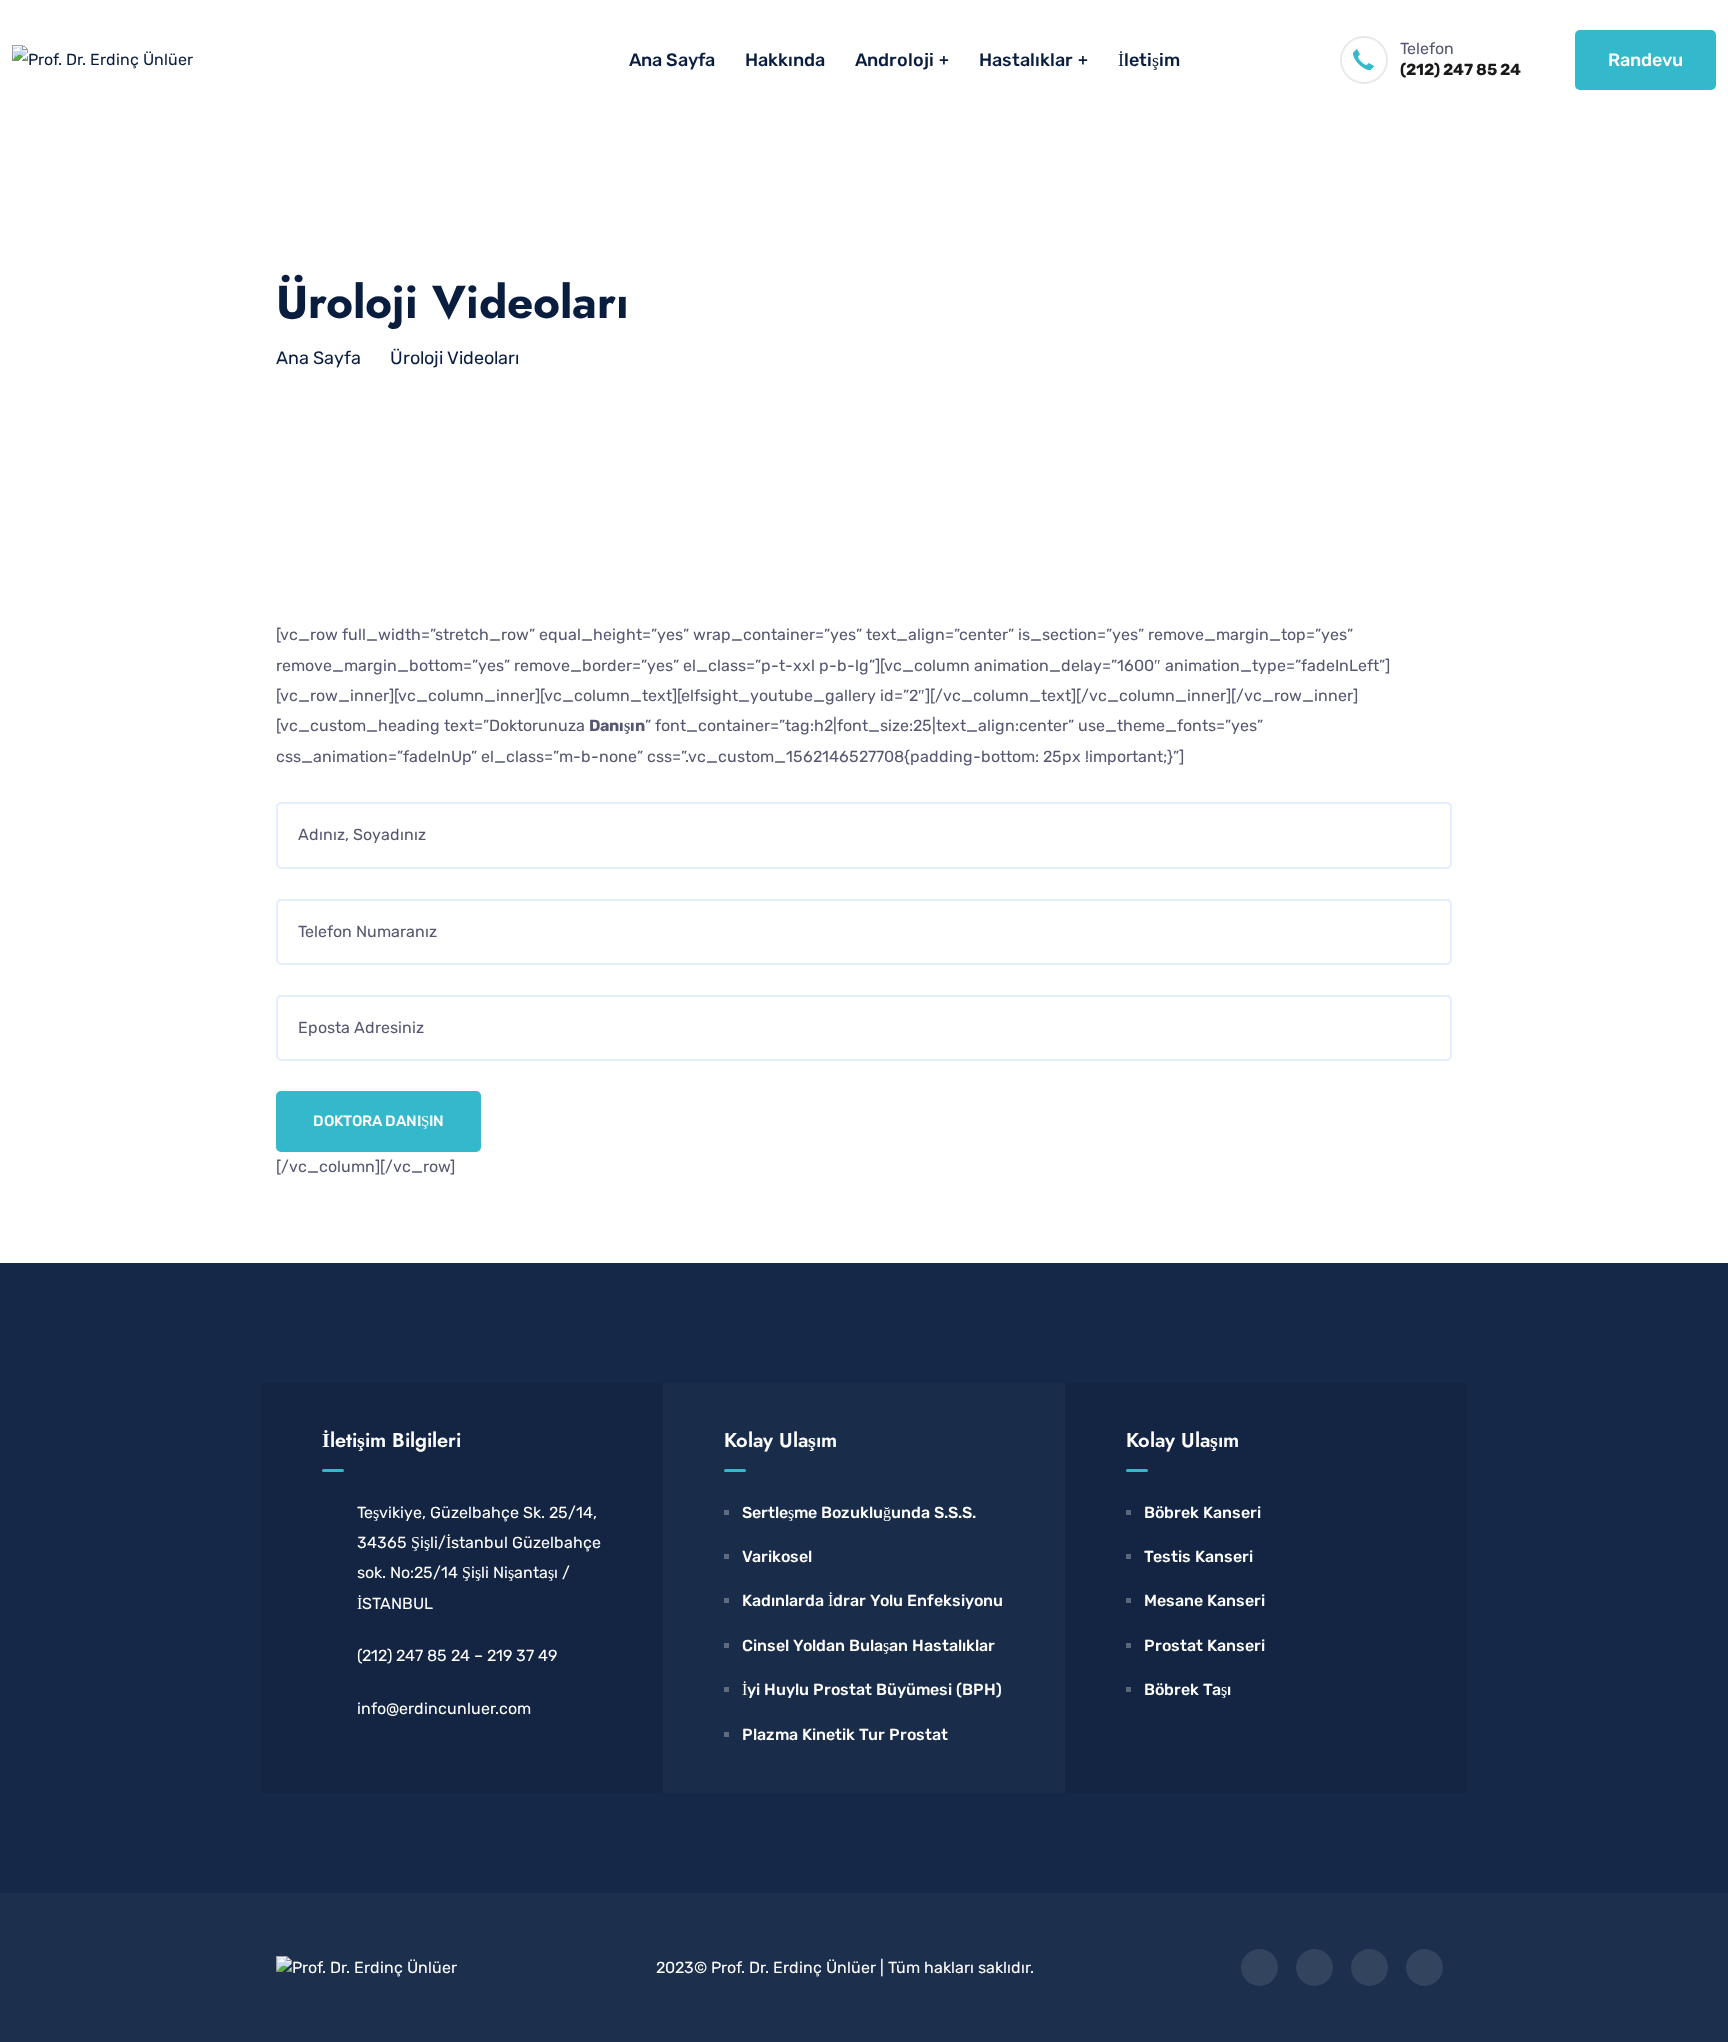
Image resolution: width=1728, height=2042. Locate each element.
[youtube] (1424, 1967)
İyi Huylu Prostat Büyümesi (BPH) (872, 1689)
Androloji (894, 60)
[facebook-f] (1259, 1967)
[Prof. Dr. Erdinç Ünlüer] (102, 60)
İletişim (1149, 60)
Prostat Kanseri (1204, 1645)
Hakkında (785, 60)
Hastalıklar (1026, 60)
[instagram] (1369, 1967)
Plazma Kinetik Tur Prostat (845, 1734)
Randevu (1645, 60)
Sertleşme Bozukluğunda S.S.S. (859, 1512)
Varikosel (777, 1556)
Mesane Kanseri (1204, 1600)
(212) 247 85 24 (1460, 69)
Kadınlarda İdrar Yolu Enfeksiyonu (872, 1600)
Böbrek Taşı (1187, 1689)
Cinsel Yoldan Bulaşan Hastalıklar (868, 1645)
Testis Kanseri (1198, 1556)
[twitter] (1314, 1967)
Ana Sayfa (672, 60)
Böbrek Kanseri (1202, 1512)
